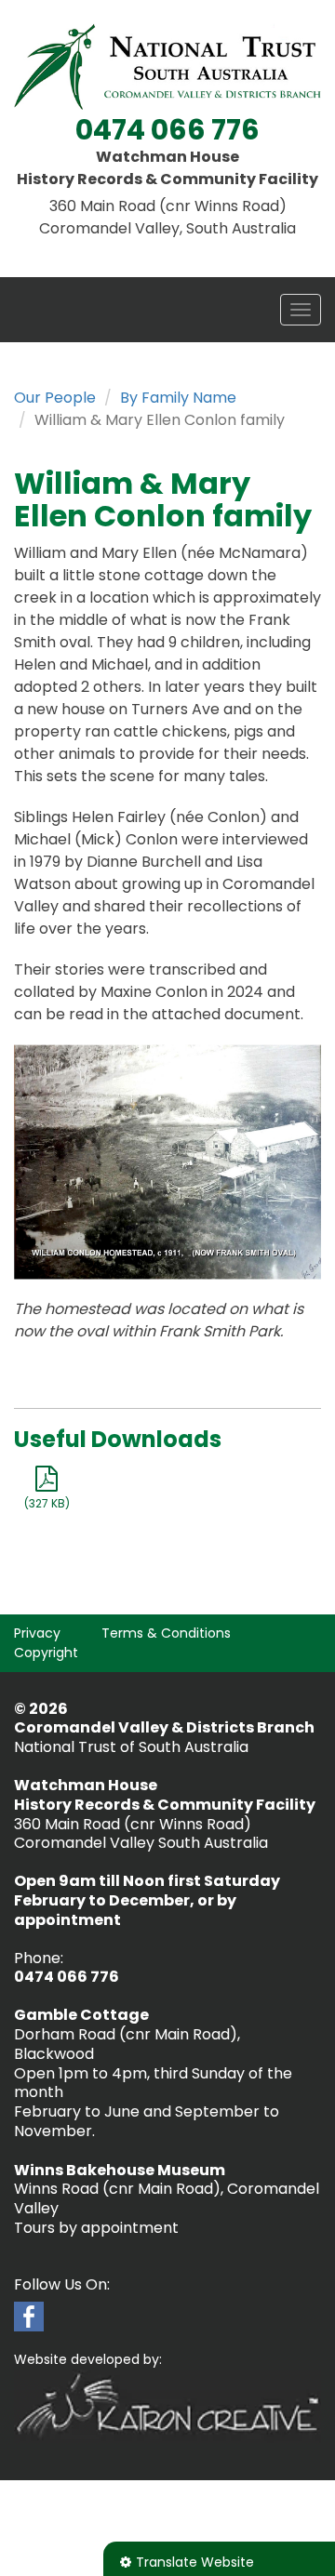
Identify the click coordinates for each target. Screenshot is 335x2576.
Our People (55, 398)
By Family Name (178, 398)
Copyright (46, 1653)
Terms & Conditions (166, 1633)
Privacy (37, 1633)
